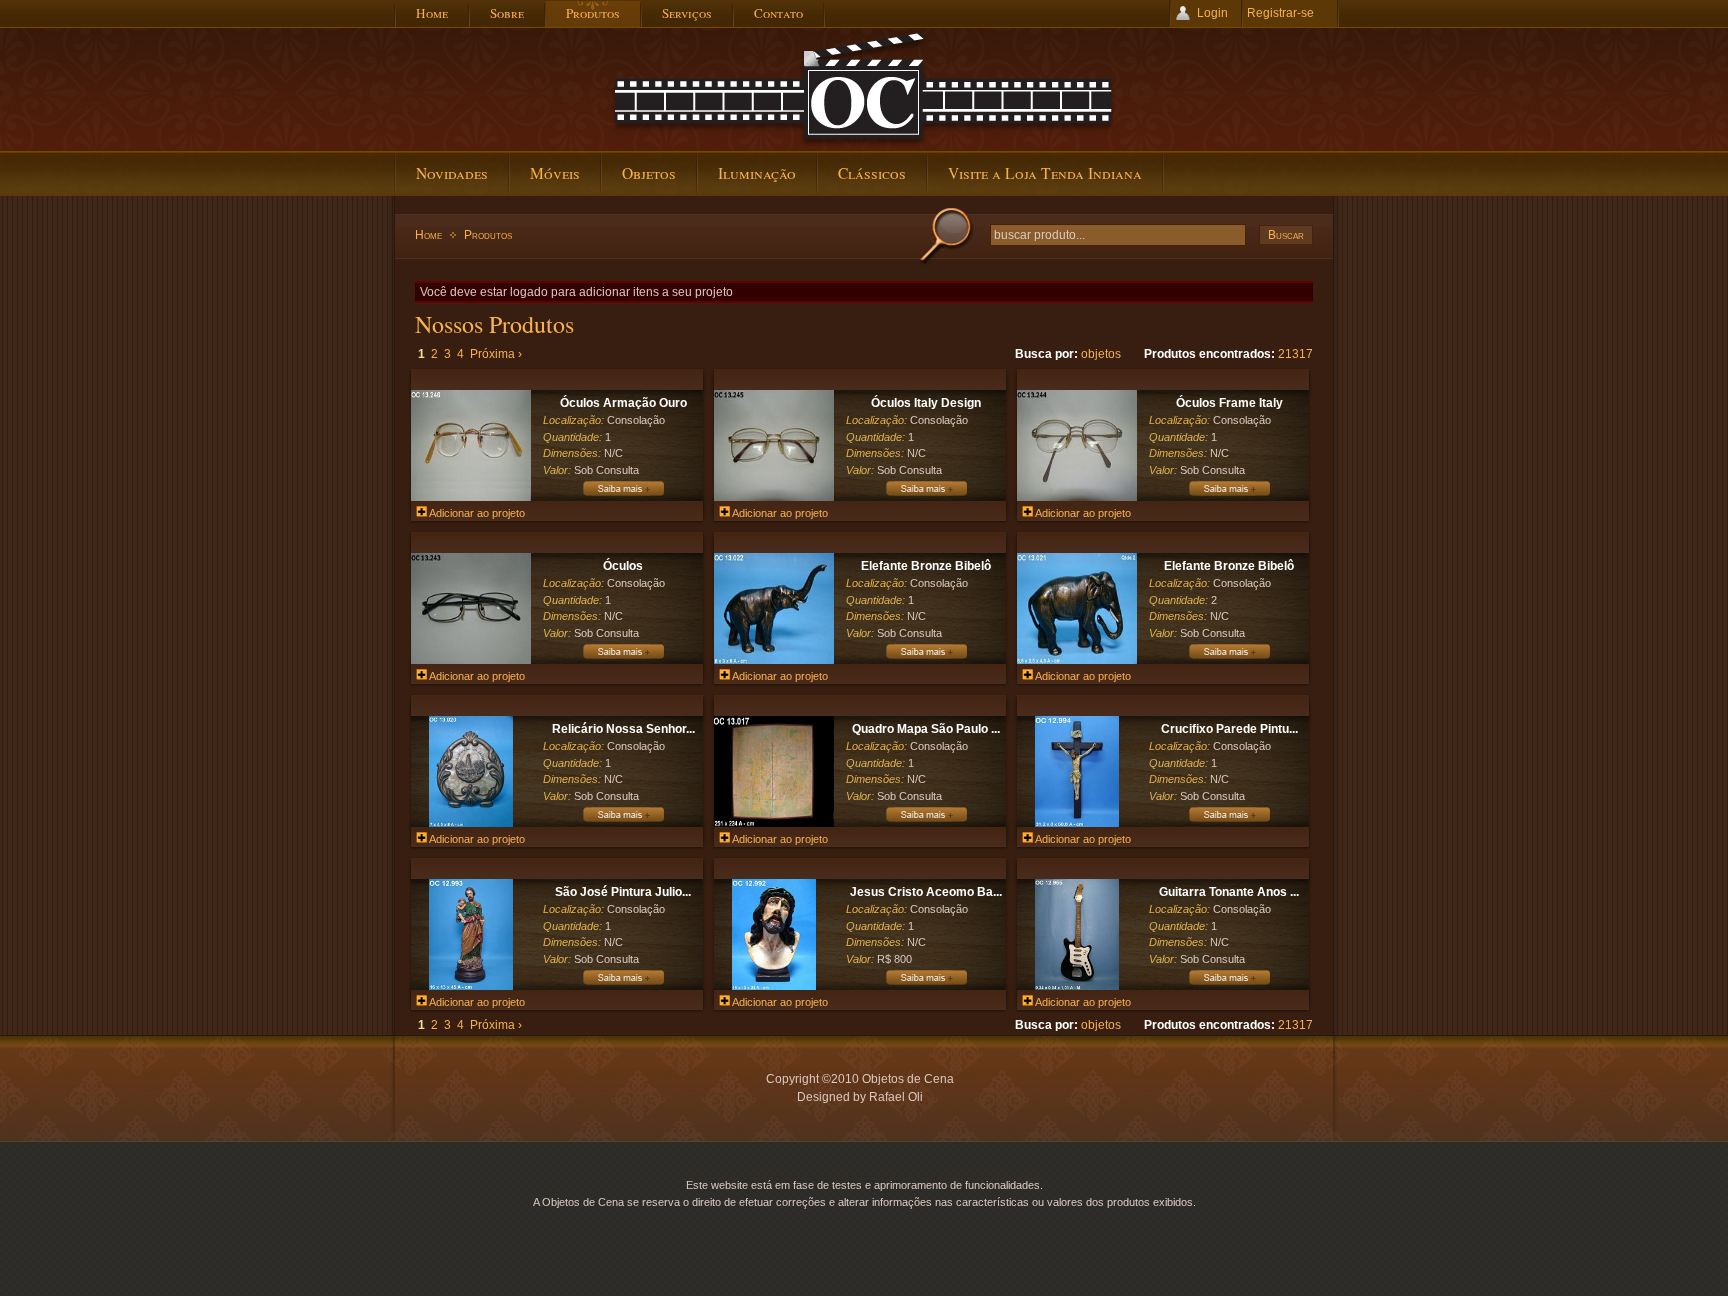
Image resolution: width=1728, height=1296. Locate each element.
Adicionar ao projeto (476, 513)
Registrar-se (1280, 13)
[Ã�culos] (623, 658)
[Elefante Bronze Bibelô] (774, 660)
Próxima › (496, 354)
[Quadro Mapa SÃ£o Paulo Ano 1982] (926, 821)
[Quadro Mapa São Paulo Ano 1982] (774, 823)
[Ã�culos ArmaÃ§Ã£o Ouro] (623, 495)
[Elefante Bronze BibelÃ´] (926, 658)
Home (428, 235)
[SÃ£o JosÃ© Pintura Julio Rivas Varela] (623, 984)
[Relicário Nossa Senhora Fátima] (470, 823)
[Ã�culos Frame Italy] (1229, 495)
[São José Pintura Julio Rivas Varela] (470, 986)
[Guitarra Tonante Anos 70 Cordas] (1076, 986)
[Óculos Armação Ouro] (471, 497)
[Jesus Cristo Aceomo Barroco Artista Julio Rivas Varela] (773, 986)
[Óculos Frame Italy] (1077, 497)
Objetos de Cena (864, 89)
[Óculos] (471, 660)
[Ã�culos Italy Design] (926, 495)
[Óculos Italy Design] (774, 497)
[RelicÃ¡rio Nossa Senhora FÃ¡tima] (623, 821)
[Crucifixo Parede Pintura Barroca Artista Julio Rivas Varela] (1076, 823)
